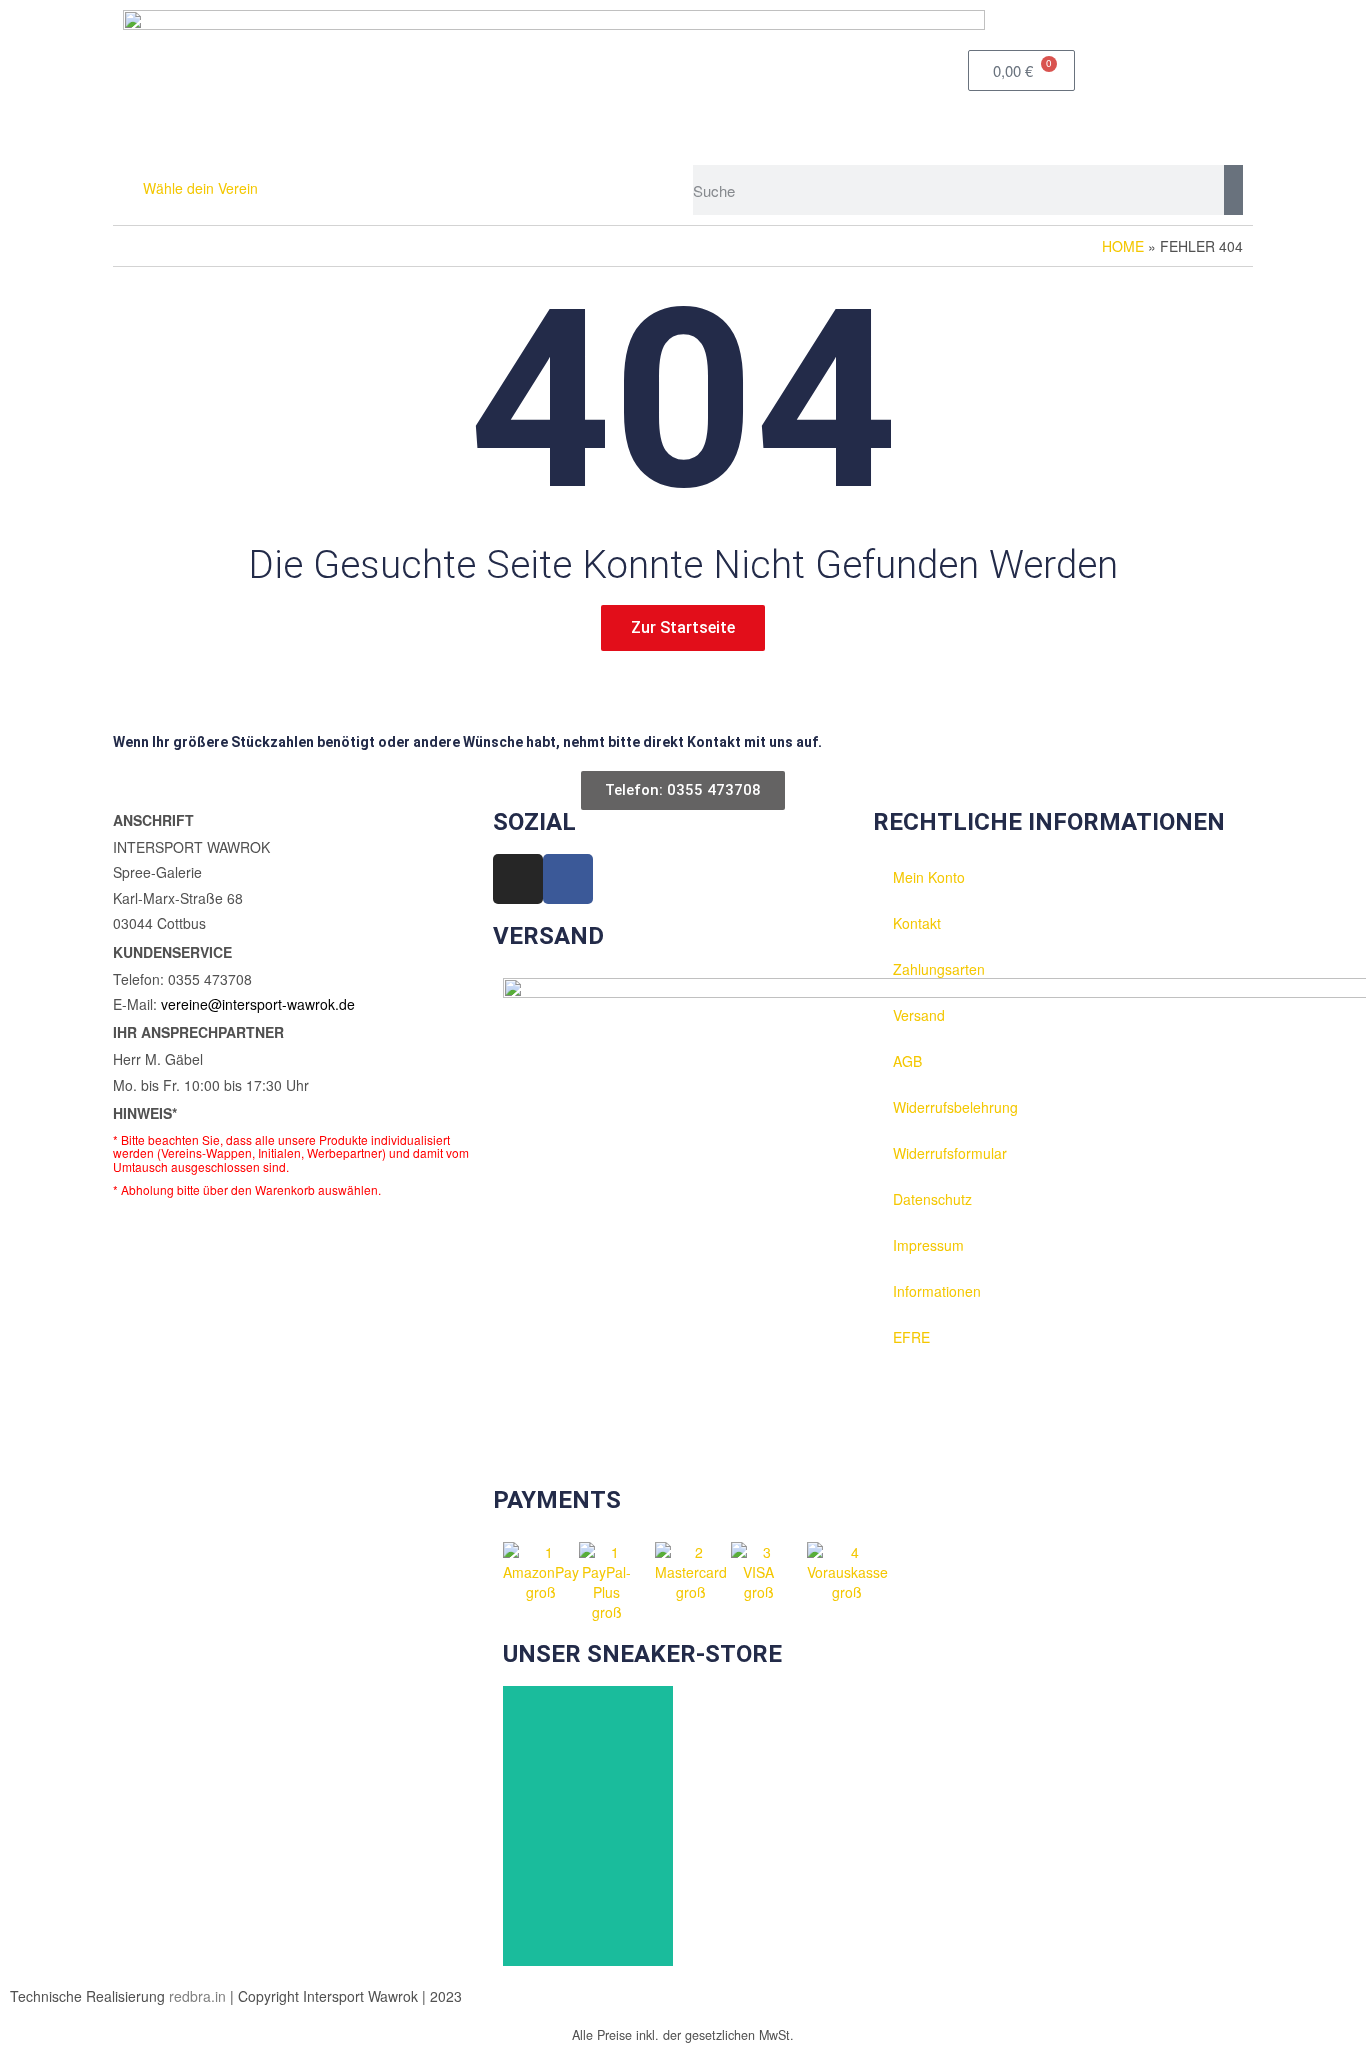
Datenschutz (932, 1199)
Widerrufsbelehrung (955, 1107)
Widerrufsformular (950, 1153)
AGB (907, 1061)
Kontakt (917, 923)
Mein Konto (929, 877)
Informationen (937, 1291)
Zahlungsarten (939, 969)
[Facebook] (568, 879)
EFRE (911, 1337)
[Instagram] (518, 879)
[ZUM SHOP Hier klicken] (588, 1826)
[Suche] (1233, 190)
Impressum (928, 1245)
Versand (919, 1015)
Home (1123, 246)
